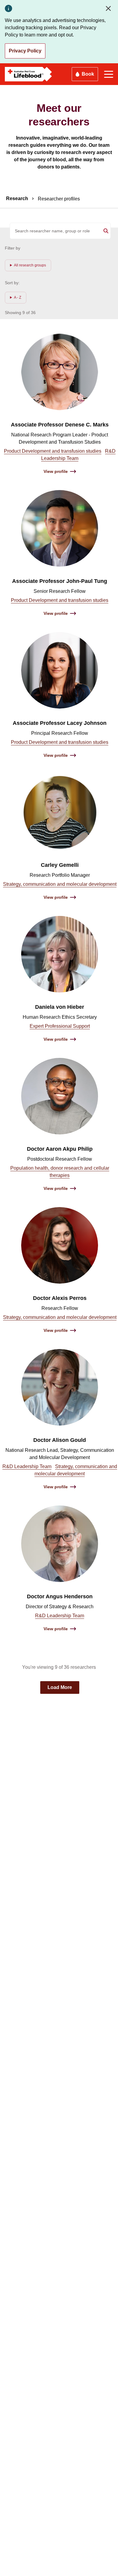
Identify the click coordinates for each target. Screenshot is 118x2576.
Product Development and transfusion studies (53, 451)
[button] (28, 265)
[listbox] (28, 265)
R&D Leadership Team (27, 1466)
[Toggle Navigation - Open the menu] (109, 74)
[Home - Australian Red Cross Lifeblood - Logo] (28, 74)
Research (17, 198)
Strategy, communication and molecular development (60, 884)
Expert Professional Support (60, 1026)
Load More (60, 1687)
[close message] (110, 8)
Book (88, 74)
